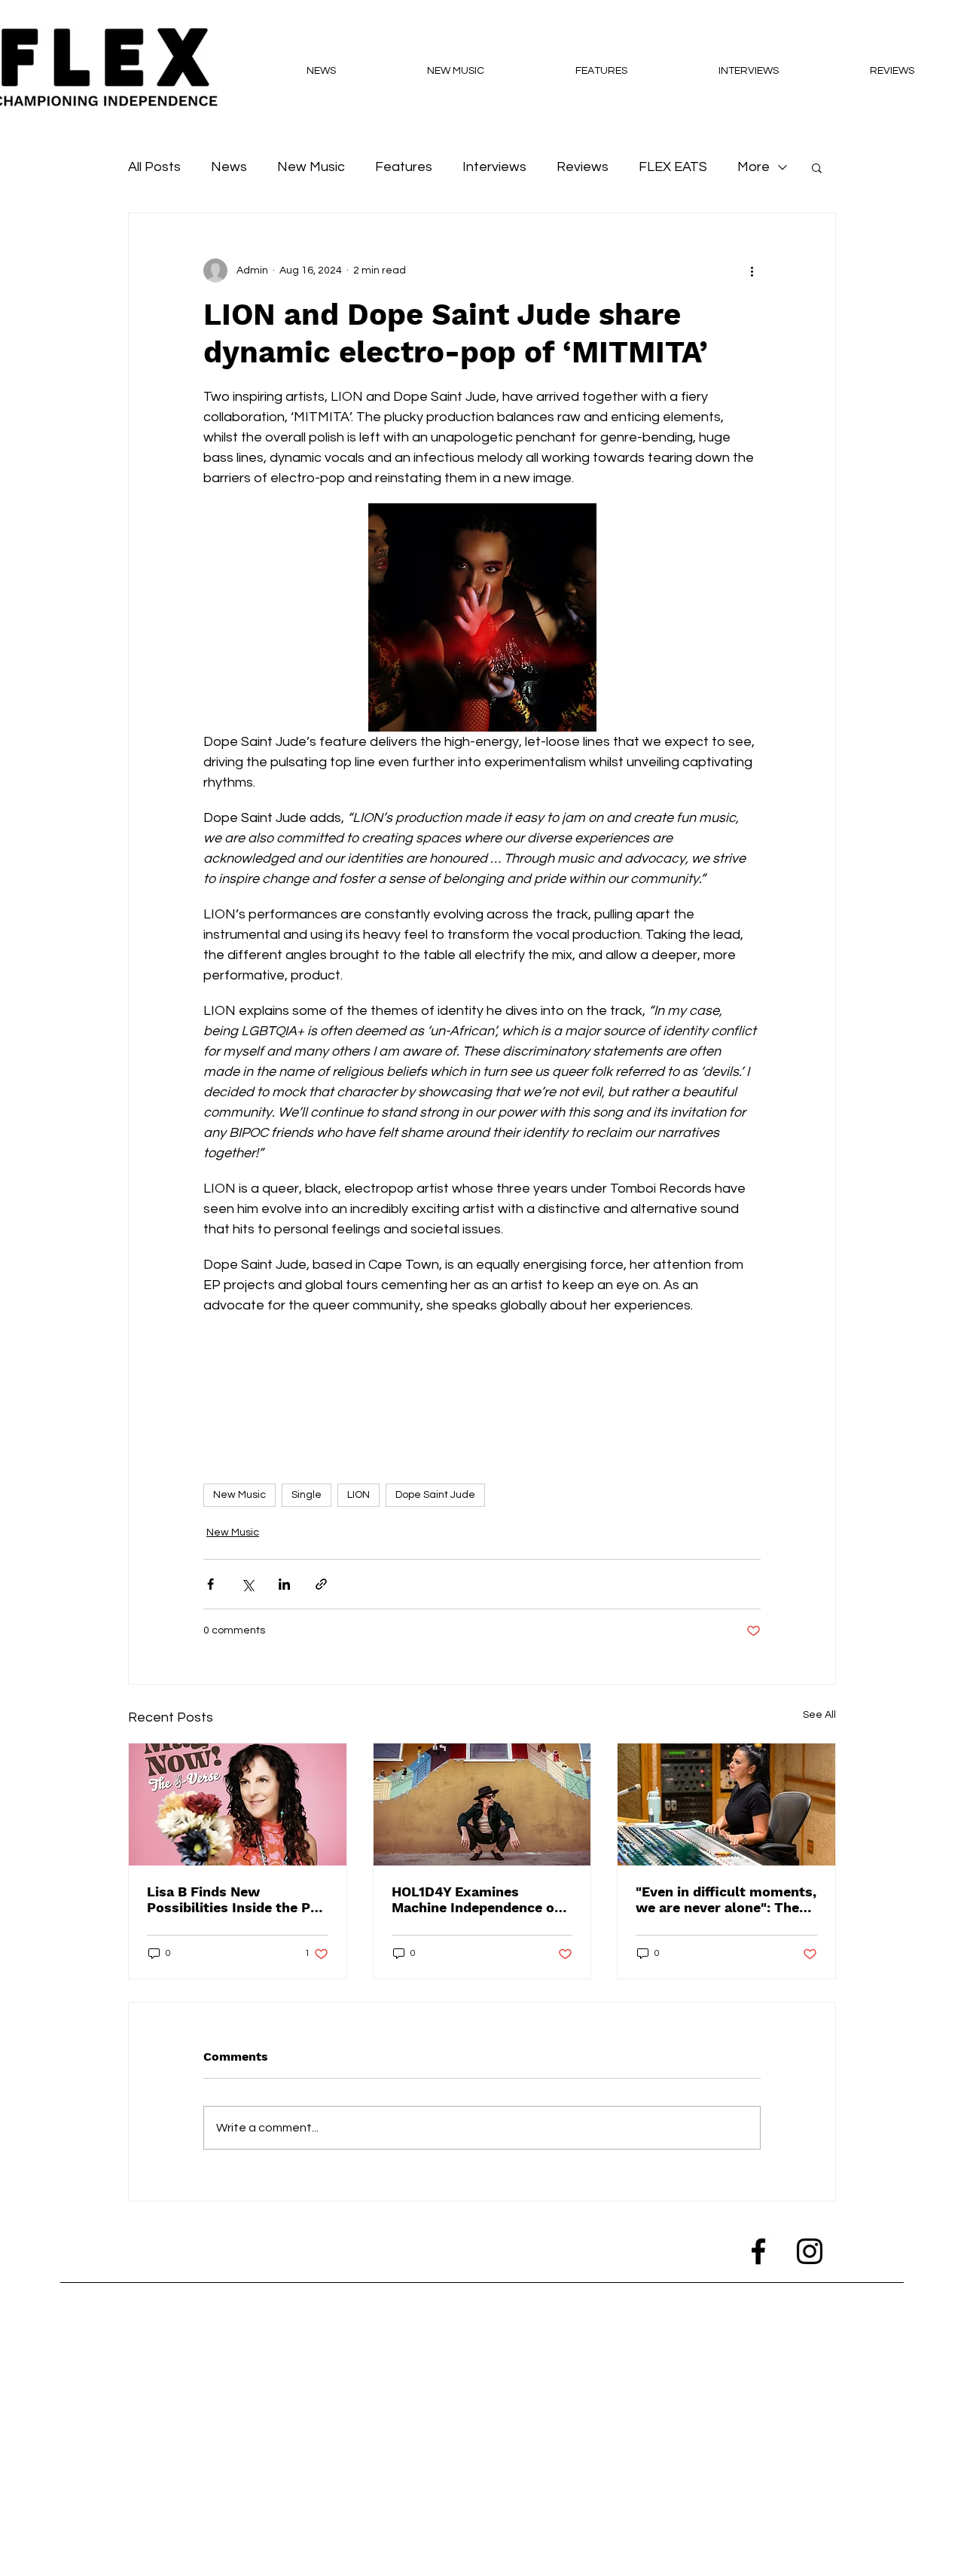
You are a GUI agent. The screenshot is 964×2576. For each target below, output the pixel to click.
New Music (311, 167)
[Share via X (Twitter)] (247, 1584)
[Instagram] (810, 2251)
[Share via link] (321, 1584)
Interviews (494, 167)
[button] (817, 167)
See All (819, 1715)
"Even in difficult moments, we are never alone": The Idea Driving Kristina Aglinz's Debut (726, 1899)
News (229, 167)
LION (358, 1495)
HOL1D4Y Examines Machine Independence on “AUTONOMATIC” (477, 1899)
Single (307, 1495)
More (754, 167)
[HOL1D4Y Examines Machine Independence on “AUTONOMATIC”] (482, 1804)
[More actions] (752, 270)
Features (404, 167)
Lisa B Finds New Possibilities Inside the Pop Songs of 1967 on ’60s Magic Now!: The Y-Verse (237, 1899)
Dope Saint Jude (435, 1495)
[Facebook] (758, 2251)
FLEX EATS (673, 167)
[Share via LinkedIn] (284, 1584)
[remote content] (482, 1389)
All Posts (154, 167)
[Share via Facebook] (210, 1584)
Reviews (583, 167)
